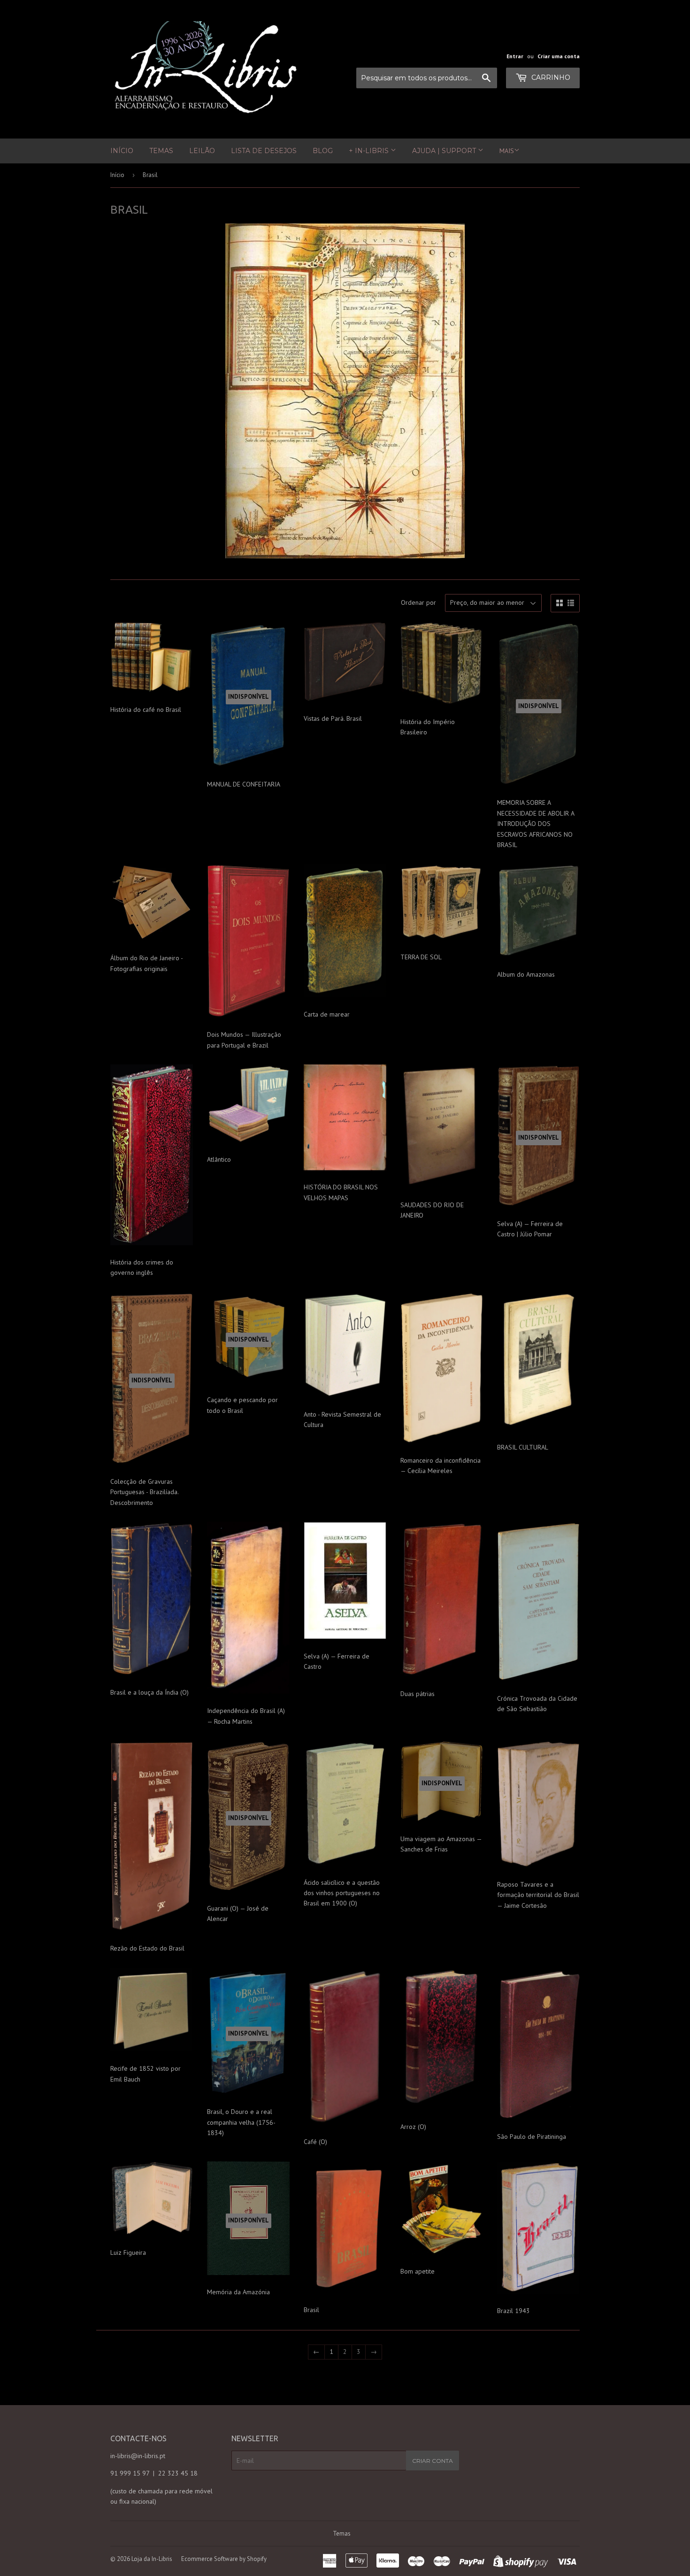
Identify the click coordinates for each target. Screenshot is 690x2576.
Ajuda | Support (445, 151)
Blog (323, 151)
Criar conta (433, 2461)
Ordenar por (418, 602)
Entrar (515, 56)
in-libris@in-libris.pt (138, 2456)
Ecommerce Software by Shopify (224, 2559)
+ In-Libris (370, 151)
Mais (507, 151)
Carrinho (550, 77)
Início (122, 151)
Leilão (202, 151)
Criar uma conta (559, 56)
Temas (161, 151)
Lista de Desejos (264, 151)
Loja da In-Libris (152, 2559)
